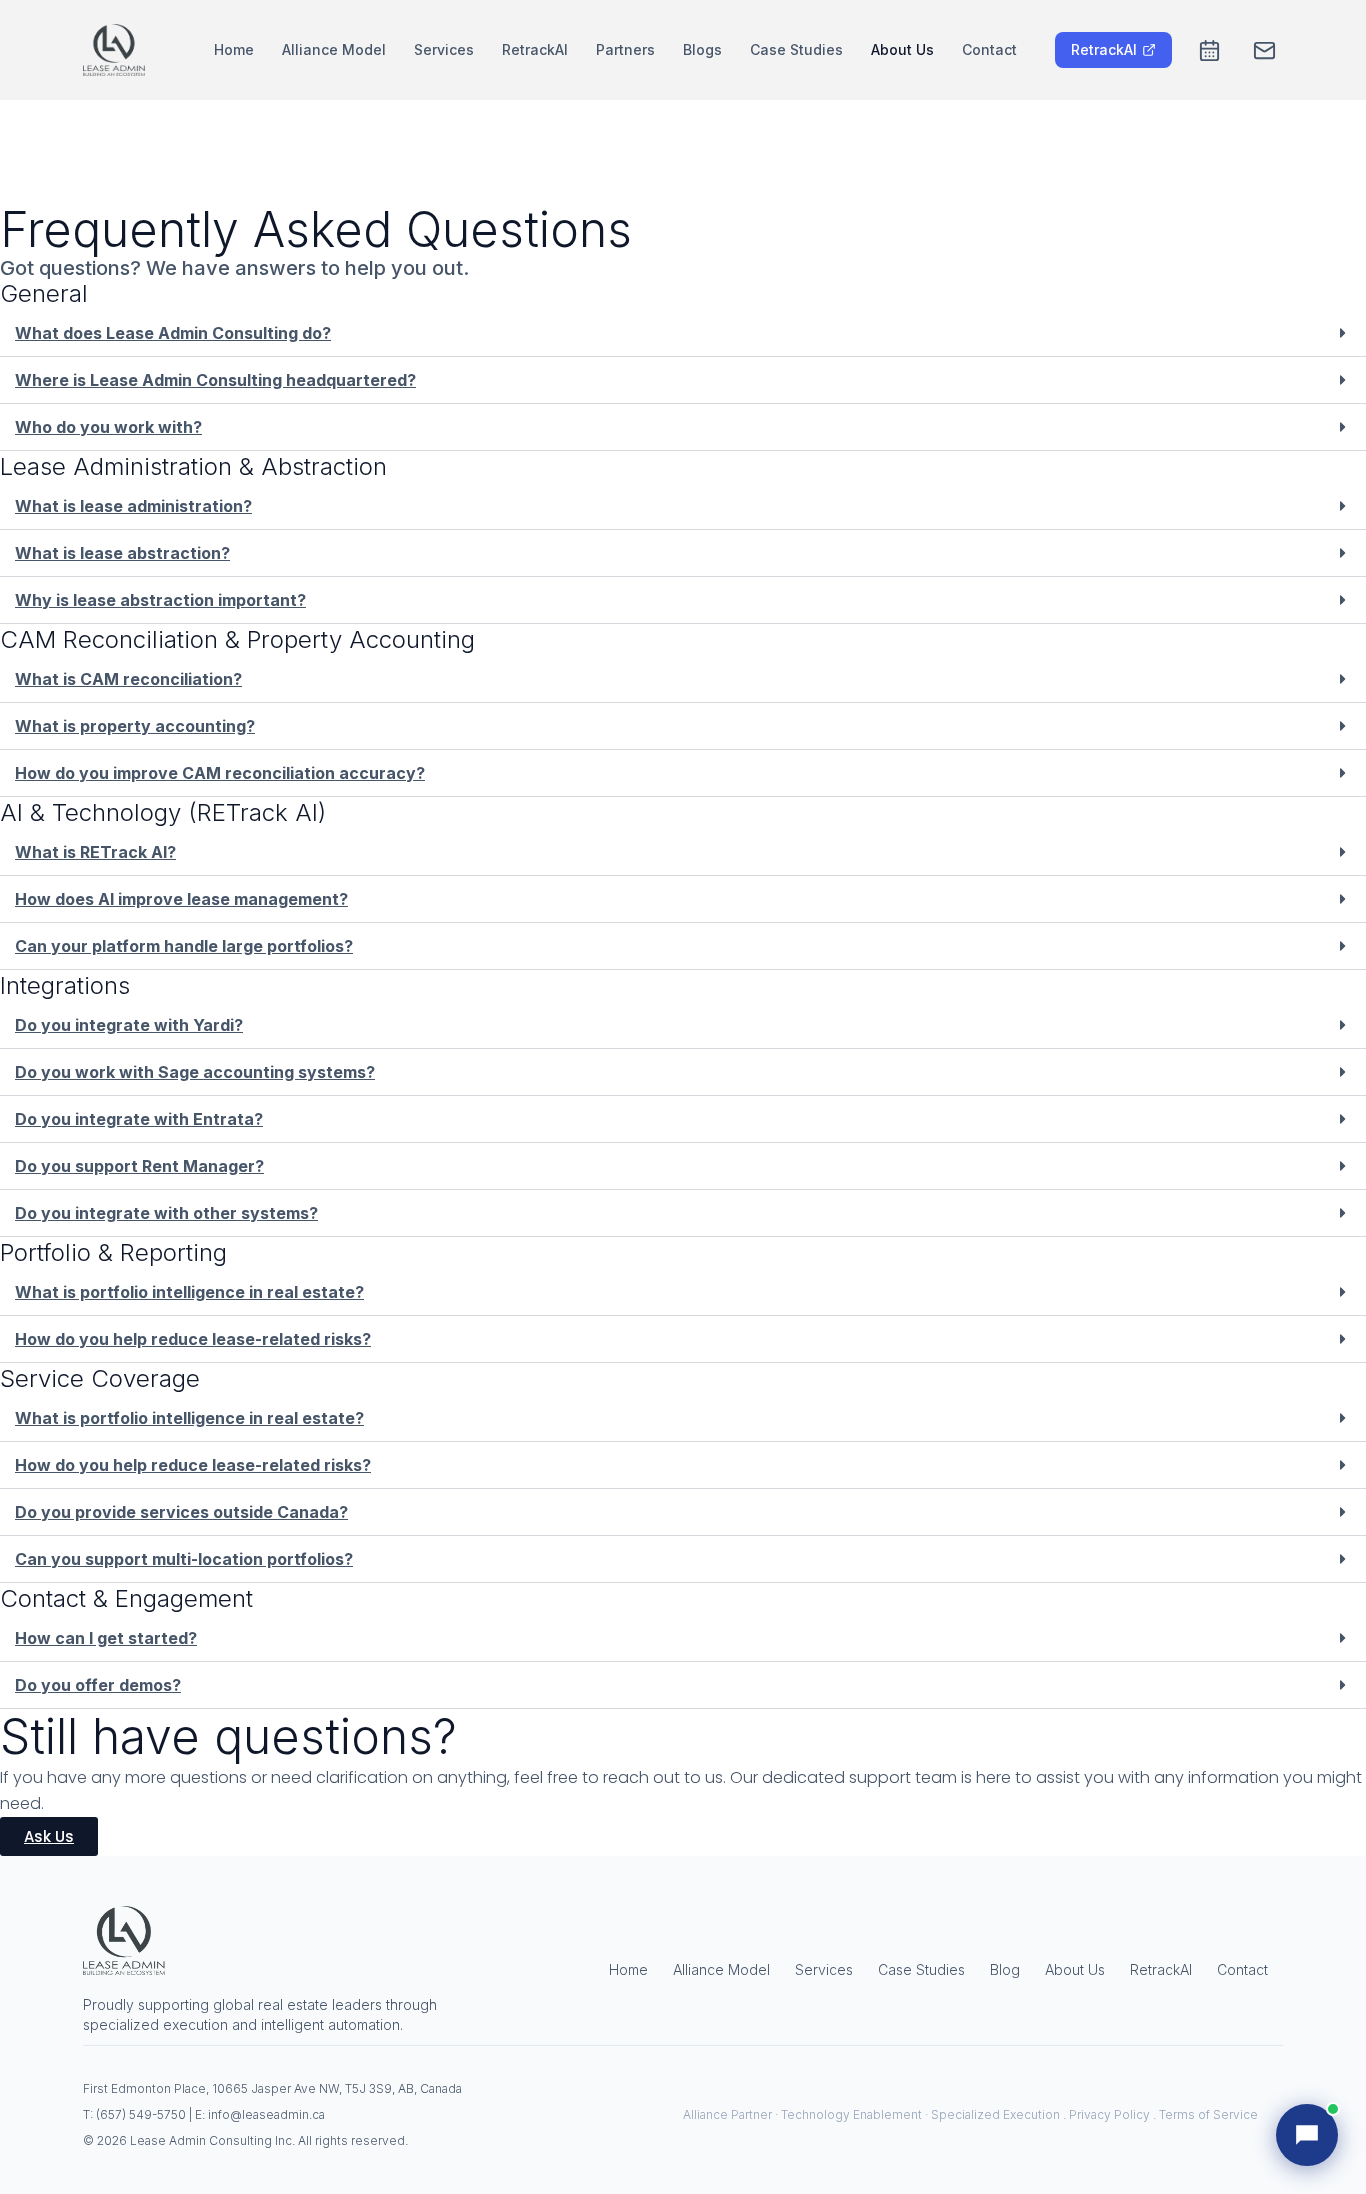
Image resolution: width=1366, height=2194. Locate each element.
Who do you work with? (108, 427)
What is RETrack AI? (95, 852)
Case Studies (796, 49)
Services (444, 49)
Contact (989, 49)
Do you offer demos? (98, 1685)
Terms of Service (1208, 2114)
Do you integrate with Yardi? (129, 1025)
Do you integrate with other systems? (166, 1213)
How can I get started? (106, 1638)
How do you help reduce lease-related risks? (193, 1339)
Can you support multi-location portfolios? (184, 1559)
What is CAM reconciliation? (128, 679)
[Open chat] (1307, 2135)
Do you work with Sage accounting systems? (195, 1072)
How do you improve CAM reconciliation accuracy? (220, 773)
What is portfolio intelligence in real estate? (189, 1292)
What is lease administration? (133, 506)
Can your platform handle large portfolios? (184, 946)
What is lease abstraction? (122, 553)
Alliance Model (334, 49)
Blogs (702, 49)
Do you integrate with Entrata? (139, 1119)
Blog (1005, 1969)
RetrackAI (535, 49)
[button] (683, 333)
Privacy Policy (1109, 2114)
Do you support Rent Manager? (139, 1166)
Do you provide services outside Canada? (181, 1512)
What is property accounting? (135, 726)
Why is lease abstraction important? (160, 600)
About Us (902, 49)
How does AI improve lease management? (181, 899)
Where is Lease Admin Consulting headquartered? (215, 380)
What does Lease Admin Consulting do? (173, 333)
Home (234, 49)
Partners (625, 49)
